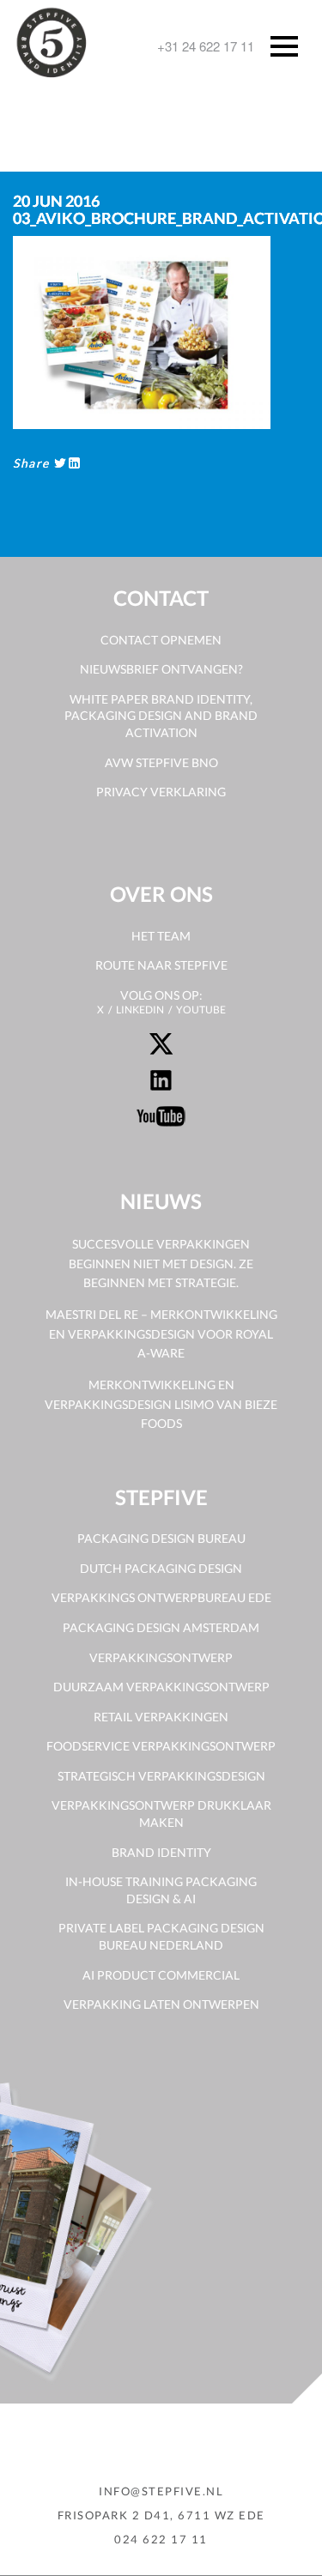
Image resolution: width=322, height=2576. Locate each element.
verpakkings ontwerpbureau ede (161, 1597)
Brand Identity (161, 1852)
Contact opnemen (161, 640)
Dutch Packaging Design (161, 1568)
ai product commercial (161, 1975)
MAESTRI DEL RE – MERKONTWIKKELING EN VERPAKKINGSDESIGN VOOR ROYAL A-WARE (161, 1333)
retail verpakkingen (161, 1717)
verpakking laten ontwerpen (161, 2004)
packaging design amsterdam (161, 1627)
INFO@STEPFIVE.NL (161, 2491)
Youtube (201, 1010)
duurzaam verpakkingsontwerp (161, 1687)
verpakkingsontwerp (161, 1657)
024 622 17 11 (161, 2539)
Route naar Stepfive (161, 965)
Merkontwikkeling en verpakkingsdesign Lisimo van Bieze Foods (161, 1404)
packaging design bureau (161, 1538)
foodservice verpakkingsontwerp (161, 1746)
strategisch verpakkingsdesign (161, 1776)
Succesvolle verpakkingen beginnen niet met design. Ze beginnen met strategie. (161, 1263)
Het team (161, 936)
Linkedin (140, 1010)
